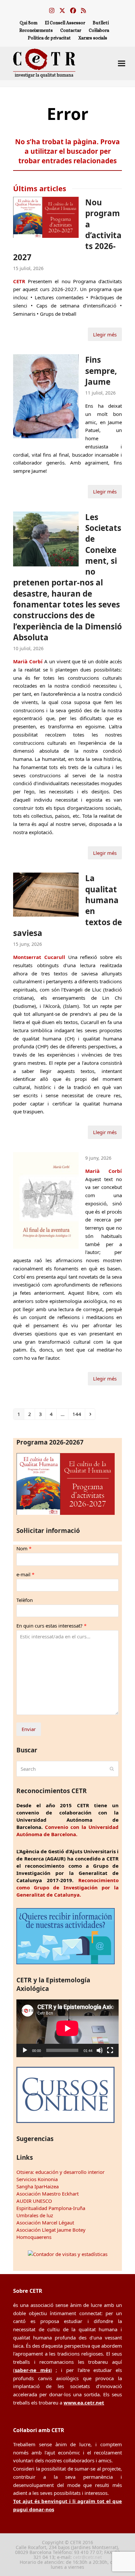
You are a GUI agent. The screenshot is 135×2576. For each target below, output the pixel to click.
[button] (122, 63)
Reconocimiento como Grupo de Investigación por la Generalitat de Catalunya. (67, 1887)
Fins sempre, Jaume (101, 371)
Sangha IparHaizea (38, 2186)
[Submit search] (112, 1769)
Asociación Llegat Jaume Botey (51, 2230)
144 (78, 1414)
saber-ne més (33, 2370)
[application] (67, 2028)
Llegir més (105, 334)
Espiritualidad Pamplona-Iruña (51, 2208)
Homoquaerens (34, 2237)
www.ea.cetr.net (84, 2403)
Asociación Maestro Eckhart (48, 2194)
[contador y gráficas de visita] (68, 2254)
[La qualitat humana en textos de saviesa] (46, 894)
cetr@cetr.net (87, 2557)
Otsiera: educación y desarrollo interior (60, 2172)
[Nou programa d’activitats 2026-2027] (46, 217)
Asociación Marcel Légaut (45, 2223)
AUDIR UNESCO (34, 2201)
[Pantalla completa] (110, 2050)
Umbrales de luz (35, 2215)
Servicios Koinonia (37, 2179)
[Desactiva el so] (100, 2050)
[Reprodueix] (25, 2050)
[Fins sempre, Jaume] (46, 396)
